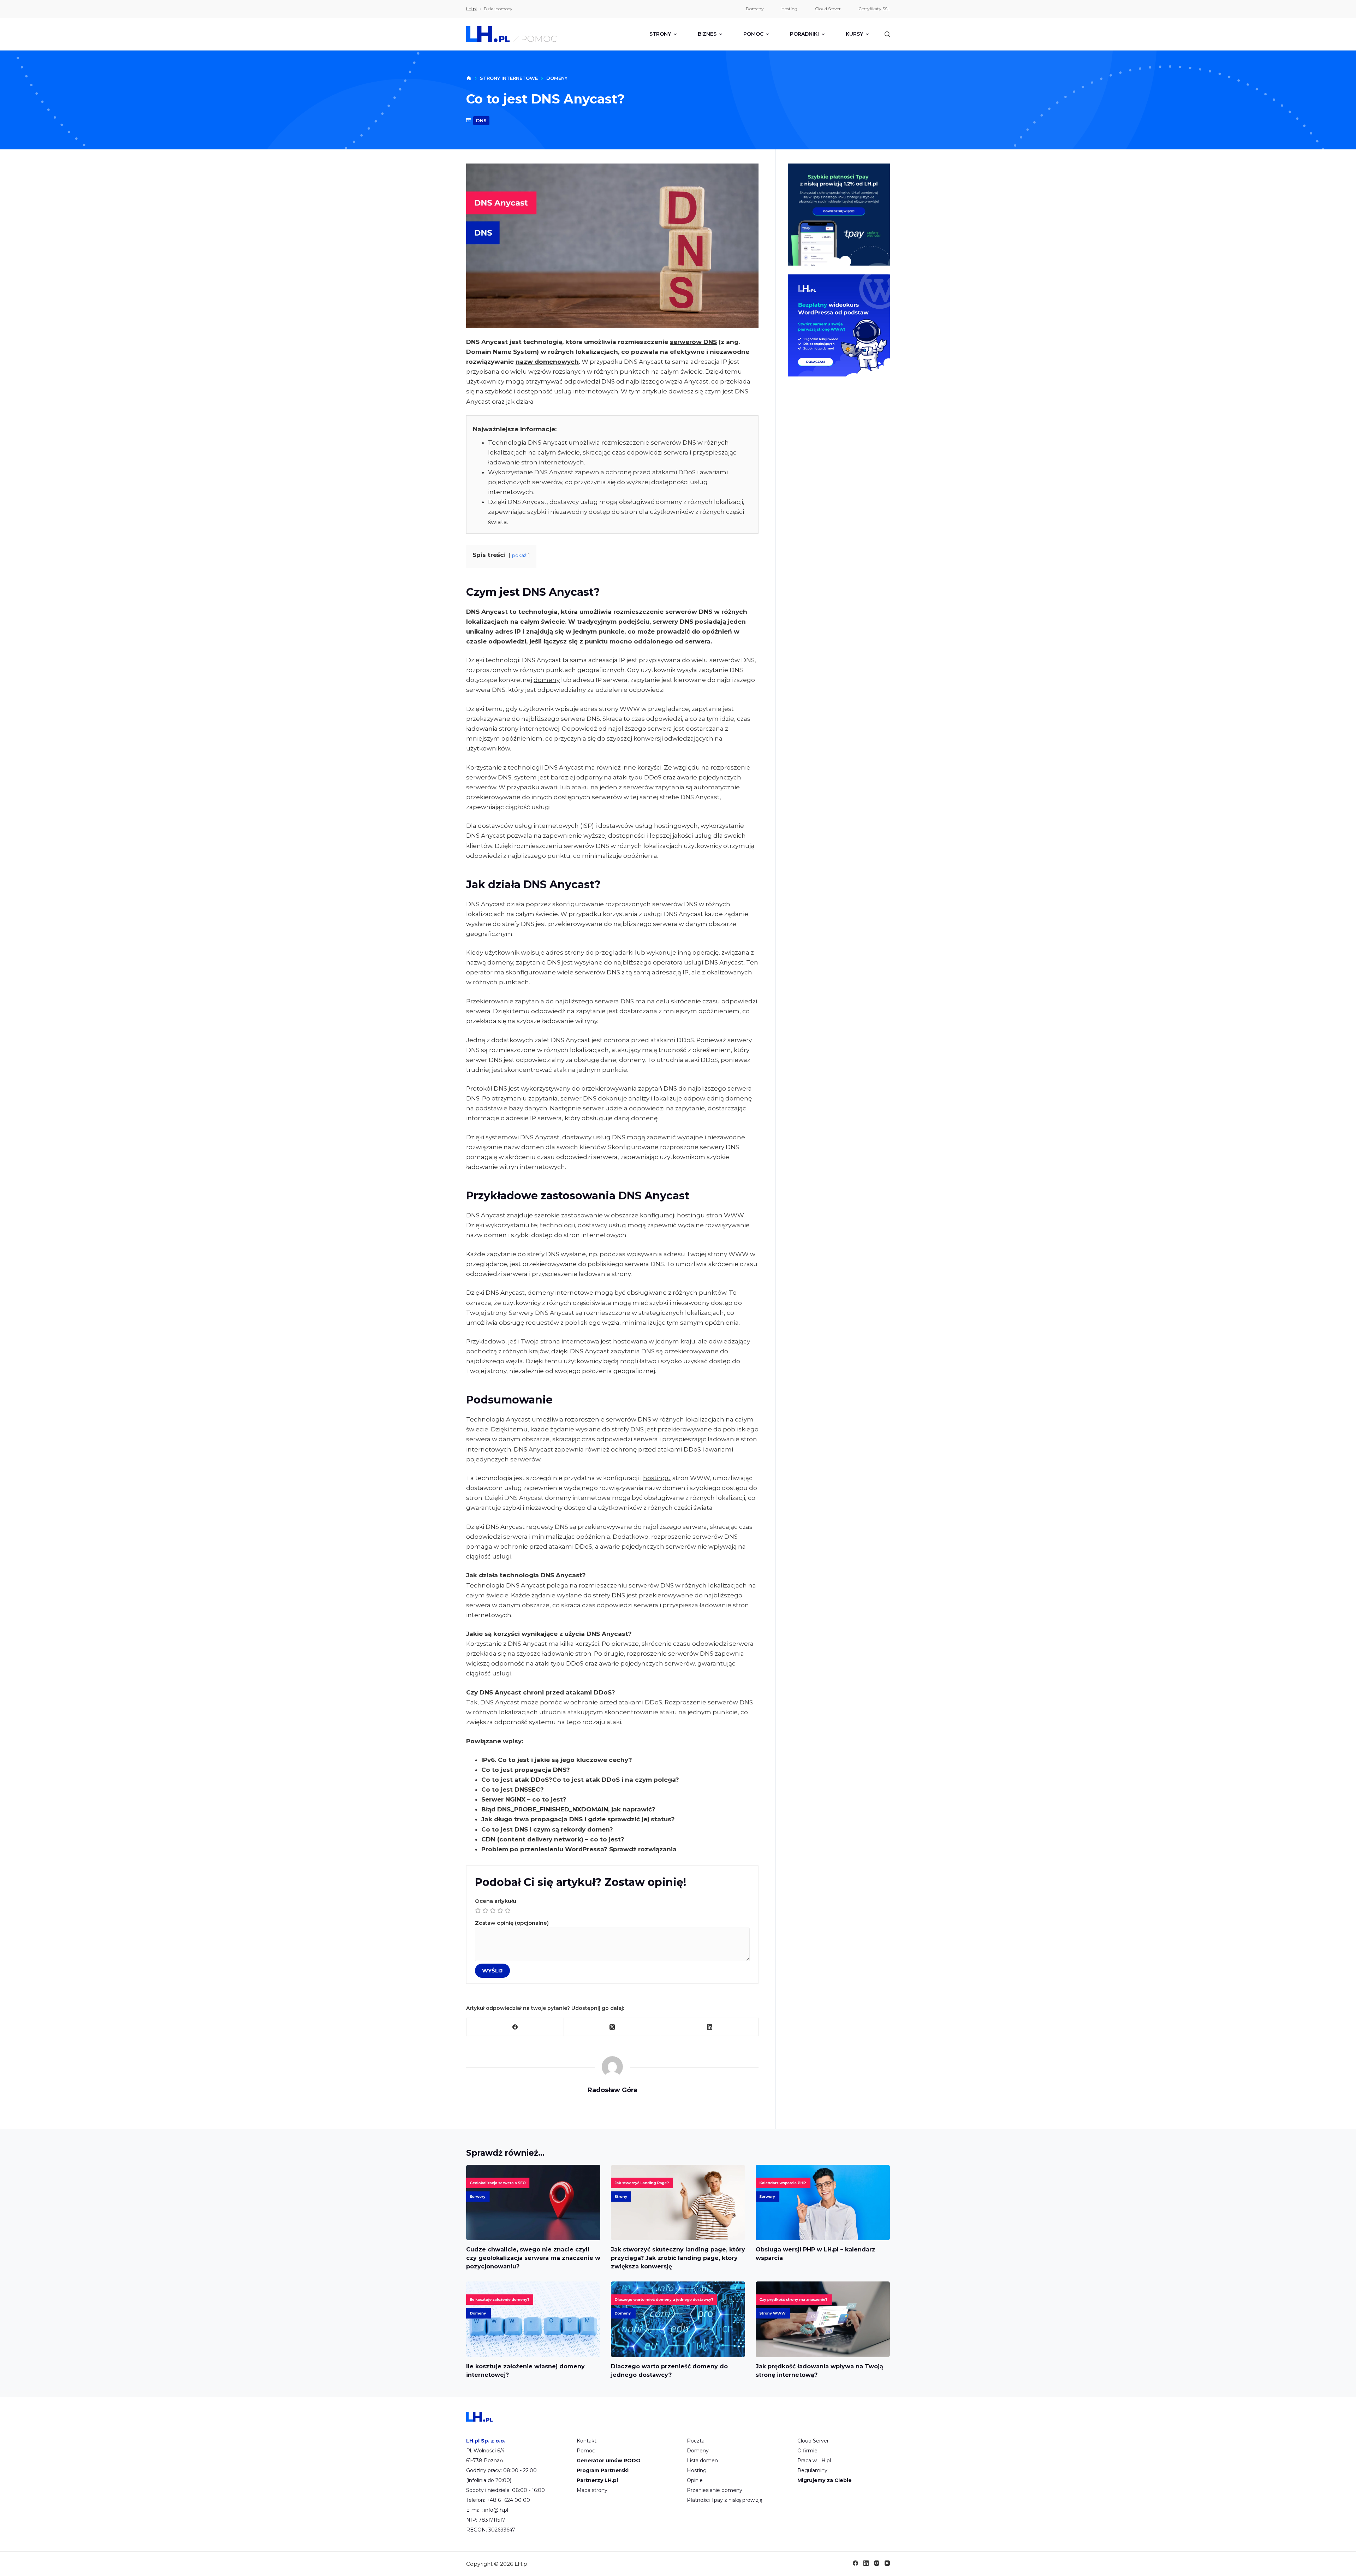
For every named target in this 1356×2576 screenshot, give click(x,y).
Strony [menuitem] (660, 34)
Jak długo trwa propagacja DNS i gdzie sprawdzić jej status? (578, 1819)
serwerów (481, 787)
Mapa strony (592, 2490)
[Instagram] (877, 2563)
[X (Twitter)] (613, 2027)
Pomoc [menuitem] (753, 34)
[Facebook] (515, 2027)
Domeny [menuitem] (755, 9)
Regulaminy (812, 2470)
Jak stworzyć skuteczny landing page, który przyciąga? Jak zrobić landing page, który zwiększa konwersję (678, 2258)
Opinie (695, 2480)
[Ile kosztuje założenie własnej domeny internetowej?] (533, 2319)
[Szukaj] (887, 34)
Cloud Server (813, 2441)
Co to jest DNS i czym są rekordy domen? (547, 1829)
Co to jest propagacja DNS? (526, 1770)
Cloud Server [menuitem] (828, 9)
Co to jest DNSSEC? (513, 1789)
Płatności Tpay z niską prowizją (725, 2500)
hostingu (657, 1478)
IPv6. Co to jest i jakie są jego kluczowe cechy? (557, 1760)
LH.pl (471, 9)
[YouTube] (887, 2563)
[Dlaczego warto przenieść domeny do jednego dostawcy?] (678, 2319)
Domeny (698, 2451)
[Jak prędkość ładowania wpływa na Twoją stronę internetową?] (823, 2319)
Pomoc (586, 2451)
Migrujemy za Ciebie (825, 2480)
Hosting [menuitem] (789, 9)
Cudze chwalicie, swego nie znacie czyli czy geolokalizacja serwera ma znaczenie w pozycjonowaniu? (533, 2258)
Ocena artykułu (496, 1901)
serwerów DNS (693, 342)
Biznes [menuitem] (707, 34)
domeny (547, 680)
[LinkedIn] (710, 2027)
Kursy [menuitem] (854, 34)
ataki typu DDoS (637, 777)
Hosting (697, 2470)
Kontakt (587, 2441)
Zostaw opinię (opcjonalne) (512, 1923)
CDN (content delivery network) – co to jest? (553, 1839)
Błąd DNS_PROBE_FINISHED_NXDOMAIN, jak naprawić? (568, 1809)
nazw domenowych (547, 362)
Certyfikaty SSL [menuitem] (874, 9)
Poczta (696, 2441)
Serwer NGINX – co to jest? (524, 1799)
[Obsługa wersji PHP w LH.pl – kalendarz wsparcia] (823, 2203)
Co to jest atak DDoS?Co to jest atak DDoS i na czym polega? (580, 1780)
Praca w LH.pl (814, 2461)
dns (481, 120)
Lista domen (702, 2461)
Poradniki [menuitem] (804, 34)
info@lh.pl (496, 2510)
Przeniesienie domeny (715, 2490)
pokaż (519, 555)
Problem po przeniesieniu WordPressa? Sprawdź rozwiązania (579, 1849)
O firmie (807, 2451)
